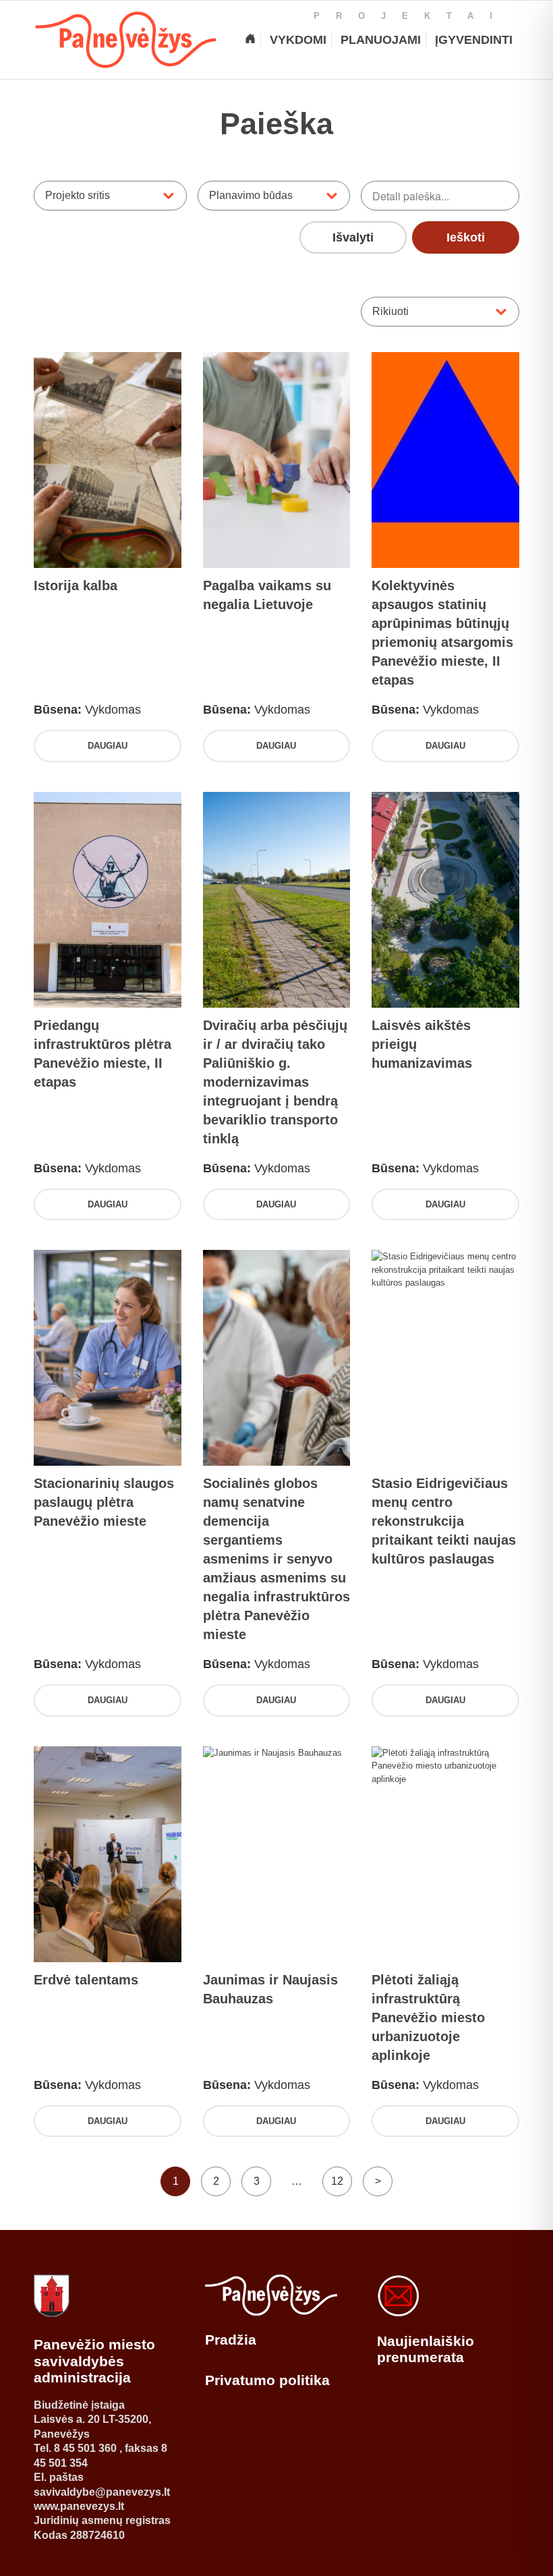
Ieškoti (466, 237)
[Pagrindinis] (250, 40)
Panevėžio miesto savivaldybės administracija (94, 2361)
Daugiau (108, 746)
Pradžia (231, 2340)
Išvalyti (353, 237)
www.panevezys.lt (79, 2506)
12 (337, 2181)
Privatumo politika (267, 2380)
